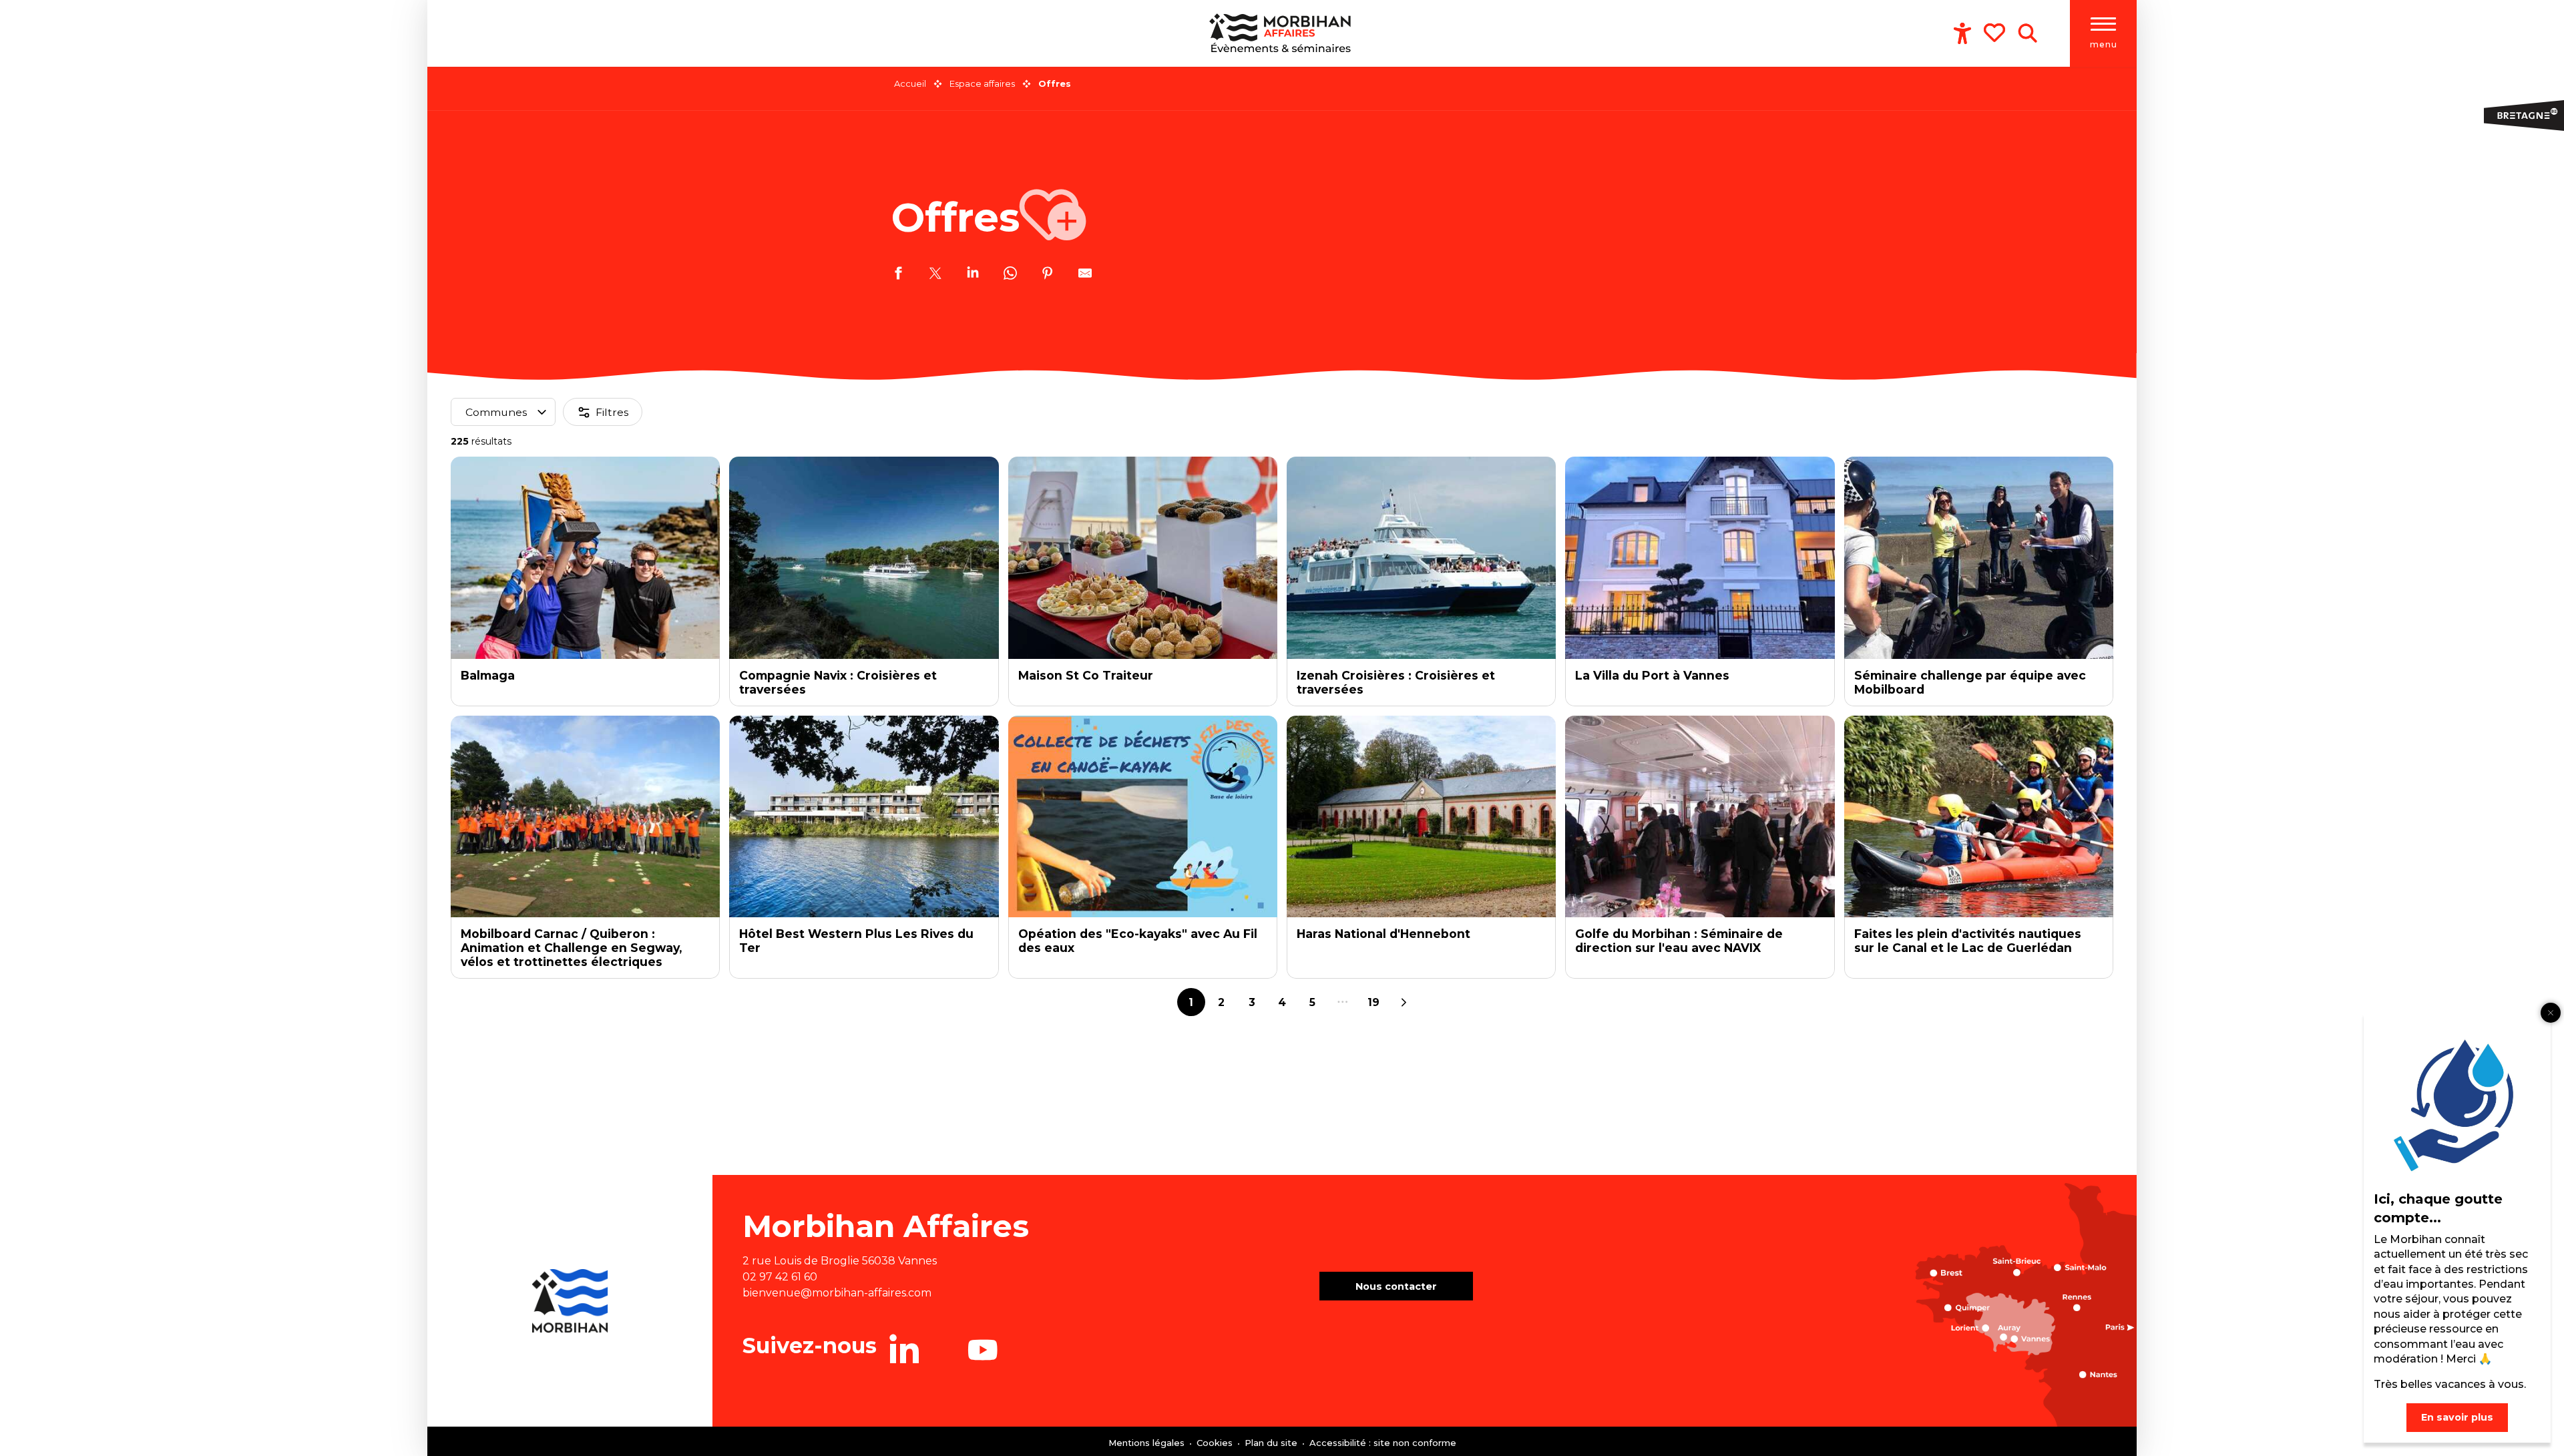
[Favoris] (1996, 33)
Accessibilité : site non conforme (1383, 1443)
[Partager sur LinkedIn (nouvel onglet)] (973, 275)
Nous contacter (1396, 1286)
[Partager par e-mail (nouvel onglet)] (1085, 275)
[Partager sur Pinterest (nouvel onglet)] (1048, 275)
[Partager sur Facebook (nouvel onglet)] (898, 275)
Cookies (1216, 1443)
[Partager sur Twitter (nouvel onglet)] (935, 275)
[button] (2027, 33)
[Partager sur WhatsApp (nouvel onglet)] (1010, 275)
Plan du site (1272, 1443)
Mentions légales (1148, 1443)
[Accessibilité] (1962, 33)
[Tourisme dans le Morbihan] (1282, 33)
